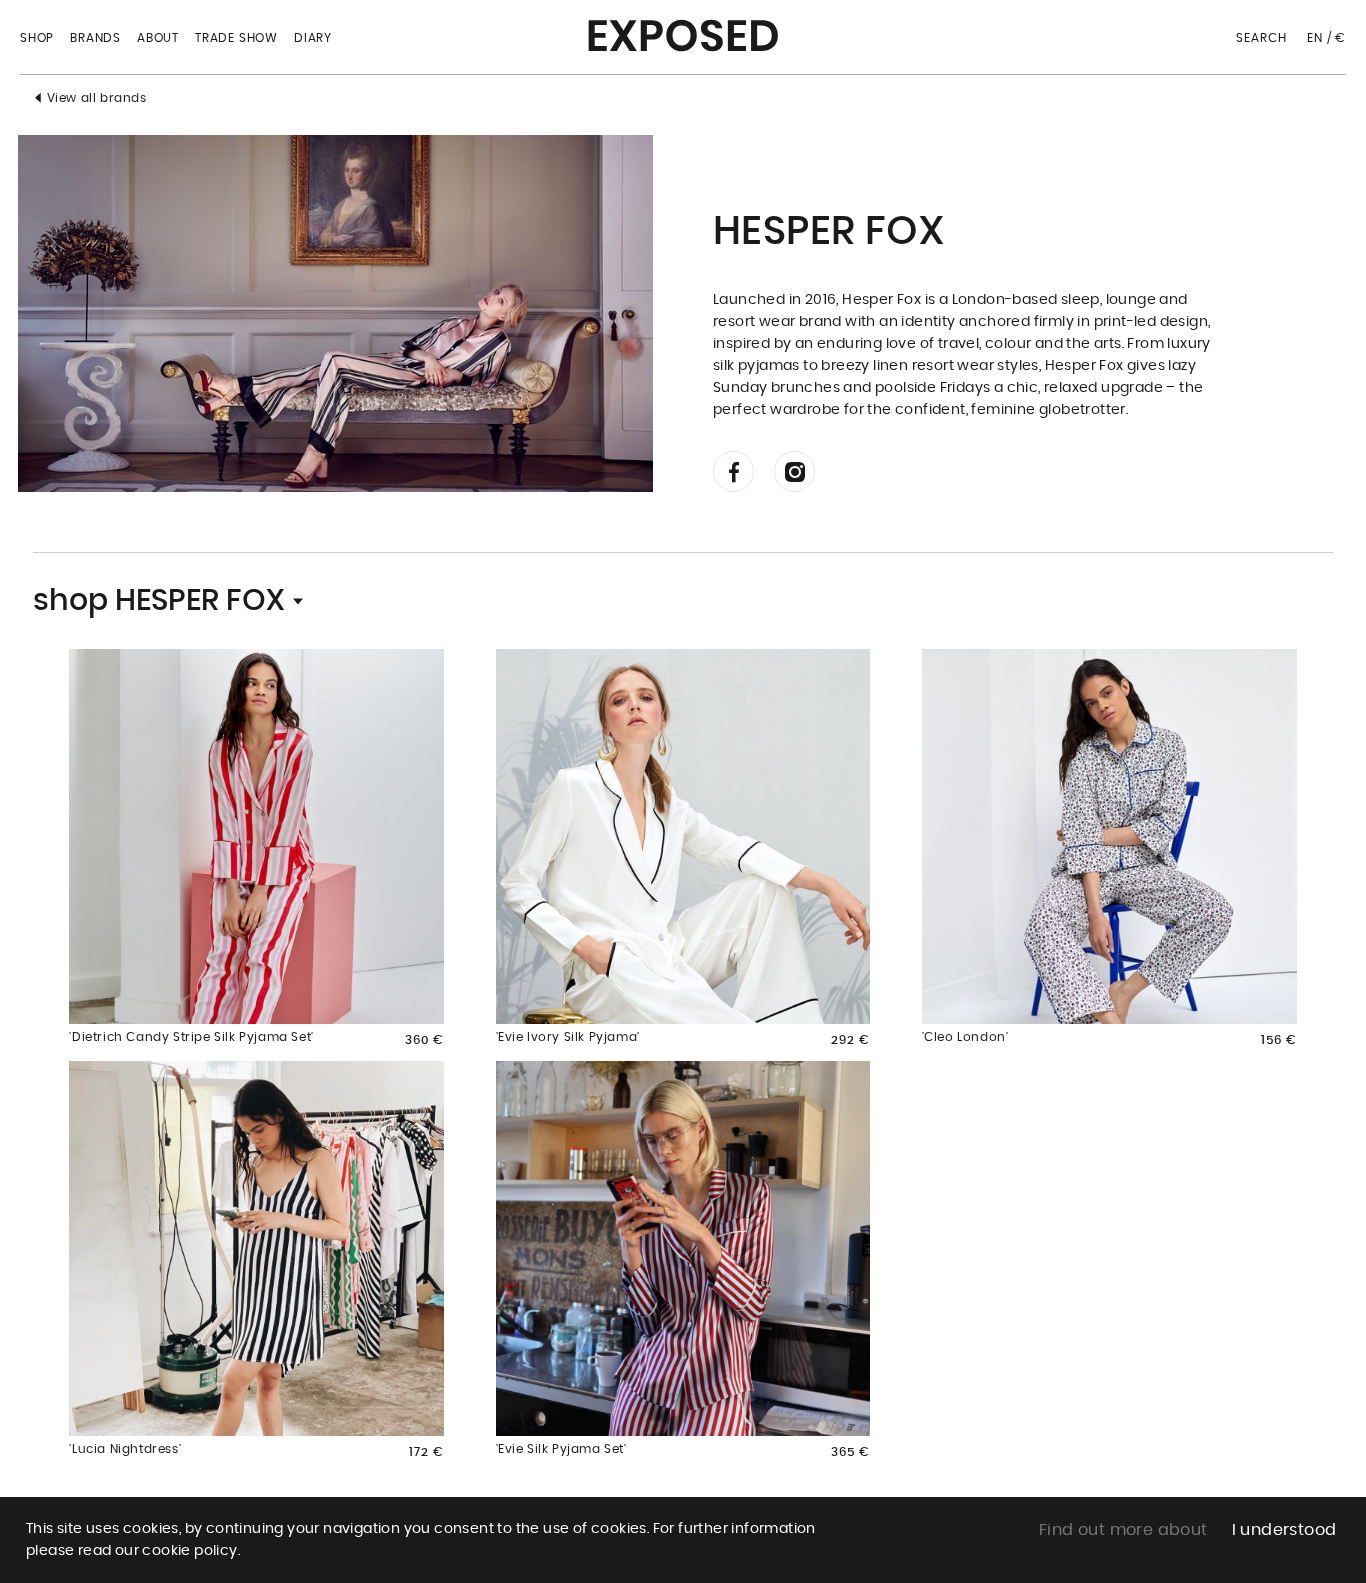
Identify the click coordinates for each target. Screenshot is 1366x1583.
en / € (1326, 38)
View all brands (97, 98)
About (158, 38)
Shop (37, 38)
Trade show (236, 38)
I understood (1284, 1530)
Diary (313, 38)
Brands (95, 38)
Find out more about (1123, 1530)
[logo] (683, 29)
